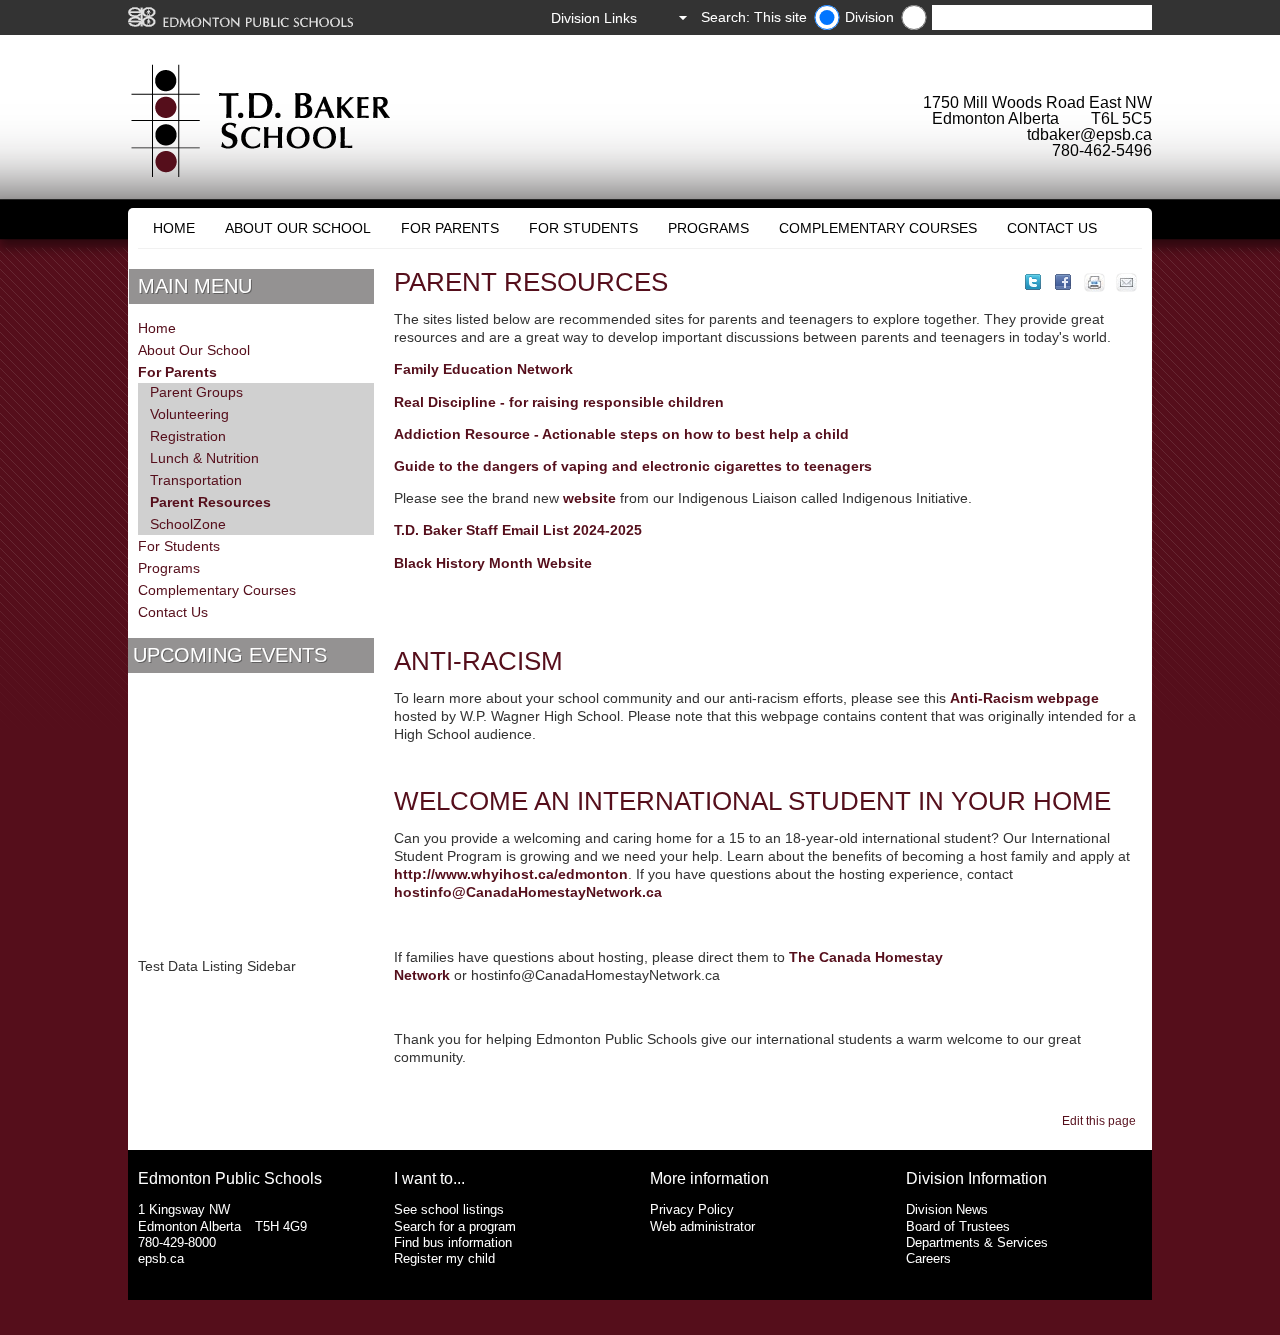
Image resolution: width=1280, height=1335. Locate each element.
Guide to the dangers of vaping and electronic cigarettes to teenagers (633, 466)
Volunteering (189, 414)
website (589, 498)
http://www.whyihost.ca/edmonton (511, 874)
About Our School (298, 228)
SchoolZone (188, 524)
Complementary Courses (878, 228)
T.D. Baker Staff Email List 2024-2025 (518, 530)
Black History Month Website (493, 563)
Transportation (196, 480)
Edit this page (1102, 1121)
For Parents (450, 228)
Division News (947, 1209)
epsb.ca (161, 1258)
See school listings (449, 1209)
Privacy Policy (692, 1209)
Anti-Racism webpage (1024, 698)
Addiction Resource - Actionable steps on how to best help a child (621, 434)
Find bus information (453, 1242)
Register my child (444, 1258)
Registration (188, 436)
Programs (708, 228)
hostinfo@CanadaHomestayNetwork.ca (528, 892)
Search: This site (754, 17)
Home (174, 228)
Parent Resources (210, 502)
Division (869, 17)
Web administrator (702, 1226)
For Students (583, 228)
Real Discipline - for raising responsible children (559, 402)
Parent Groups (196, 392)
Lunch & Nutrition (204, 458)
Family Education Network (483, 369)
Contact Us (1052, 228)
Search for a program (455, 1226)
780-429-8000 (177, 1242)
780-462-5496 (1102, 150)
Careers (928, 1258)
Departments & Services (977, 1242)
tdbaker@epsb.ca (1089, 134)
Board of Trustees (958, 1226)
